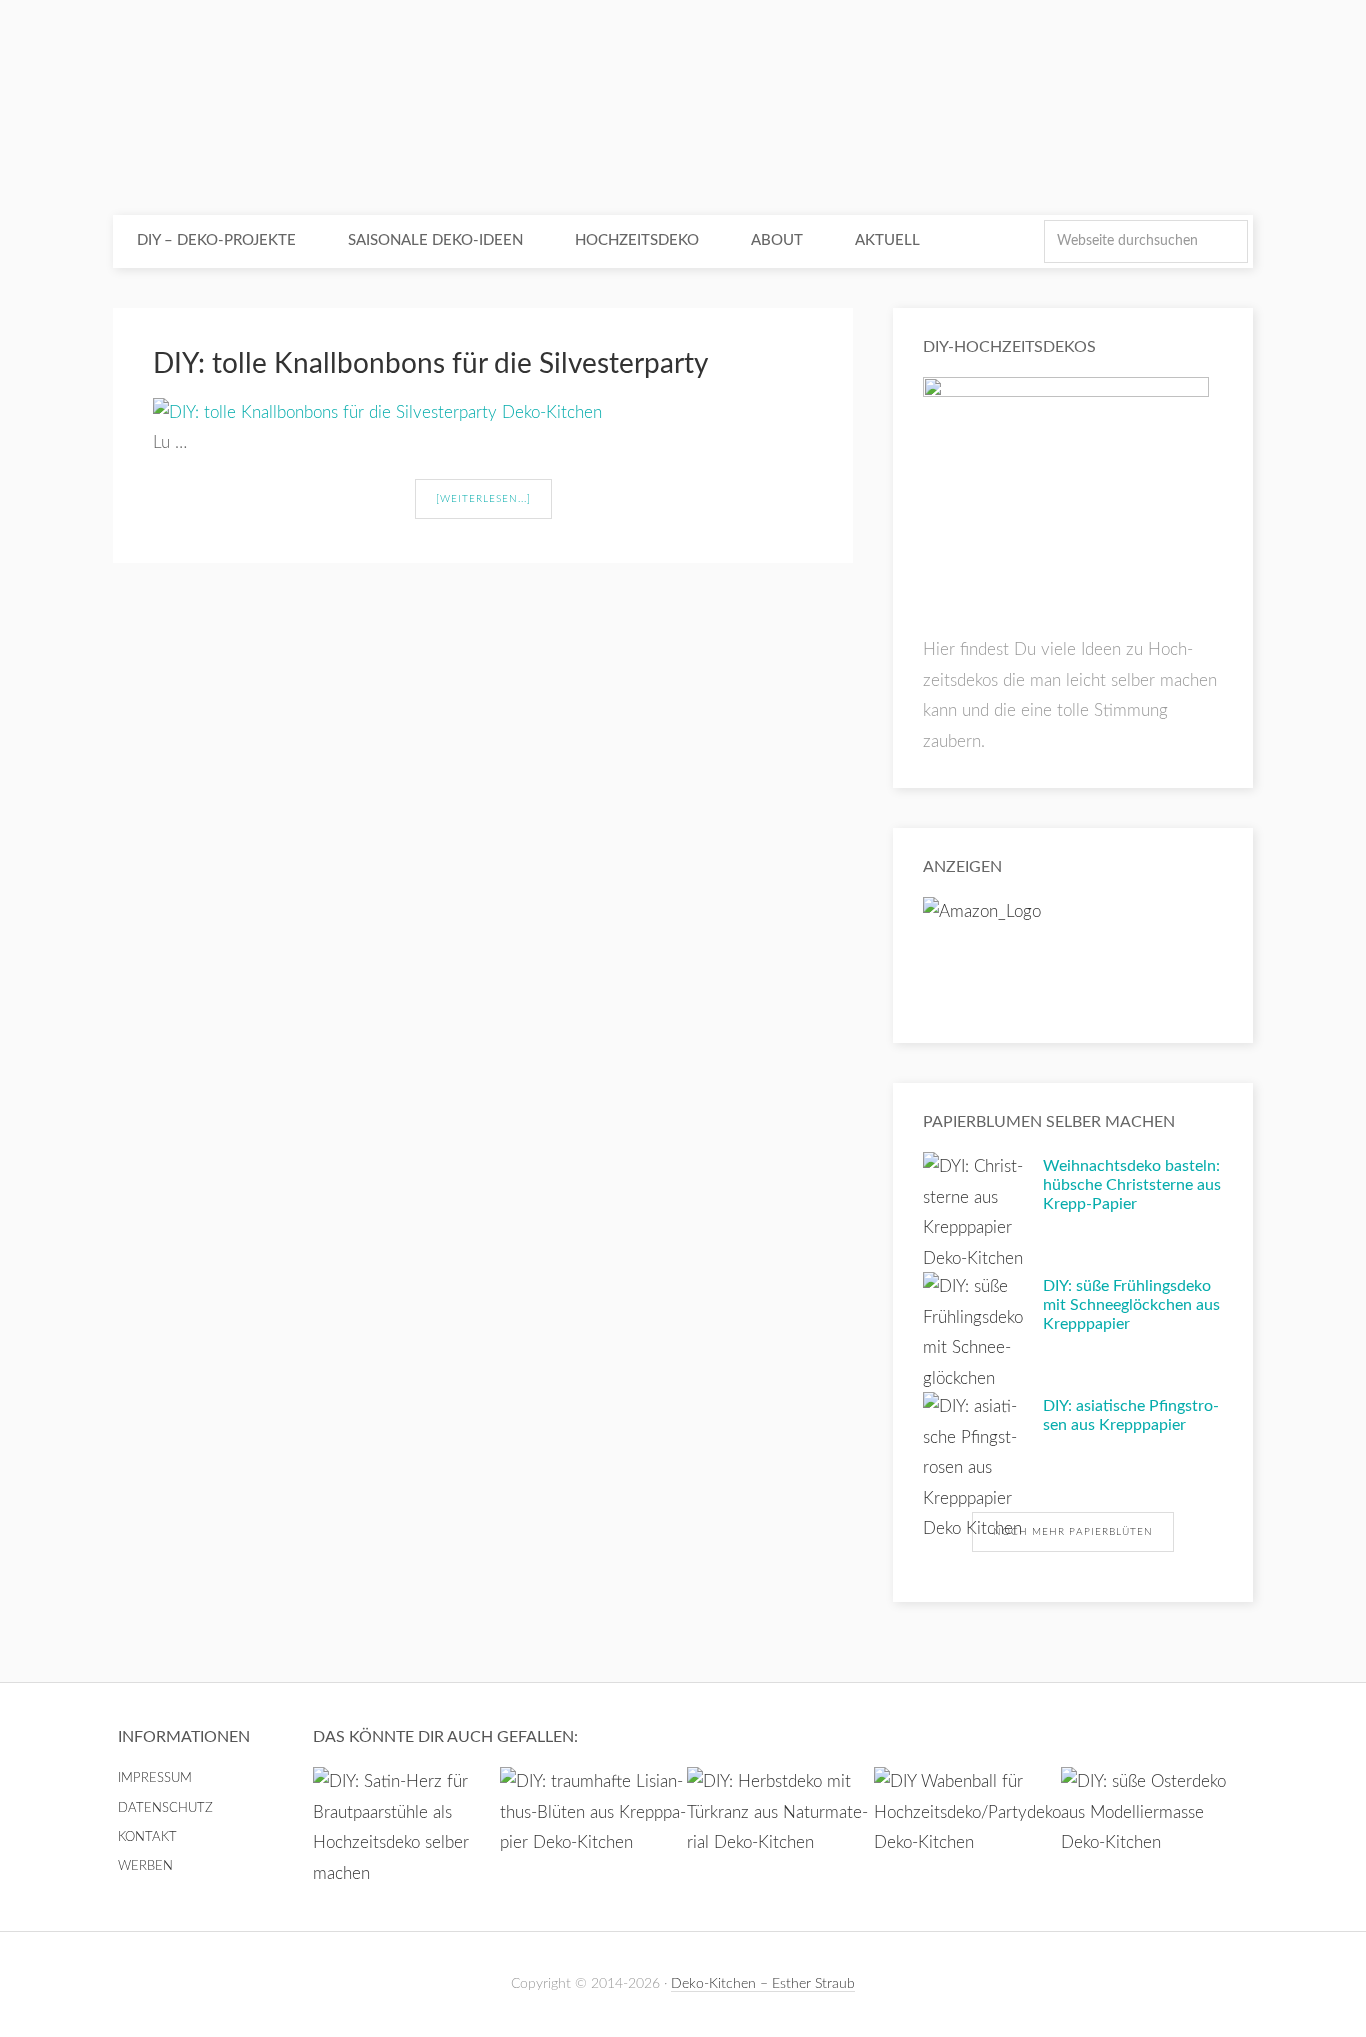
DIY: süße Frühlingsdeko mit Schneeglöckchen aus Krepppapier (1131, 1305)
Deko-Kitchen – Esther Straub (763, 1984)
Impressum (155, 1778)
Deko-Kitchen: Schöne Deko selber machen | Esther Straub (683, 110)
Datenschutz (165, 1808)
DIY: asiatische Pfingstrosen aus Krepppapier (1131, 1415)
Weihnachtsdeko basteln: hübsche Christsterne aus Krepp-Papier (1132, 1185)
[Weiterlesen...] (483, 499)
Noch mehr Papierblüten (1073, 1532)
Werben (145, 1866)
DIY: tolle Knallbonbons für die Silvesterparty (430, 364)
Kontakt (147, 1837)
